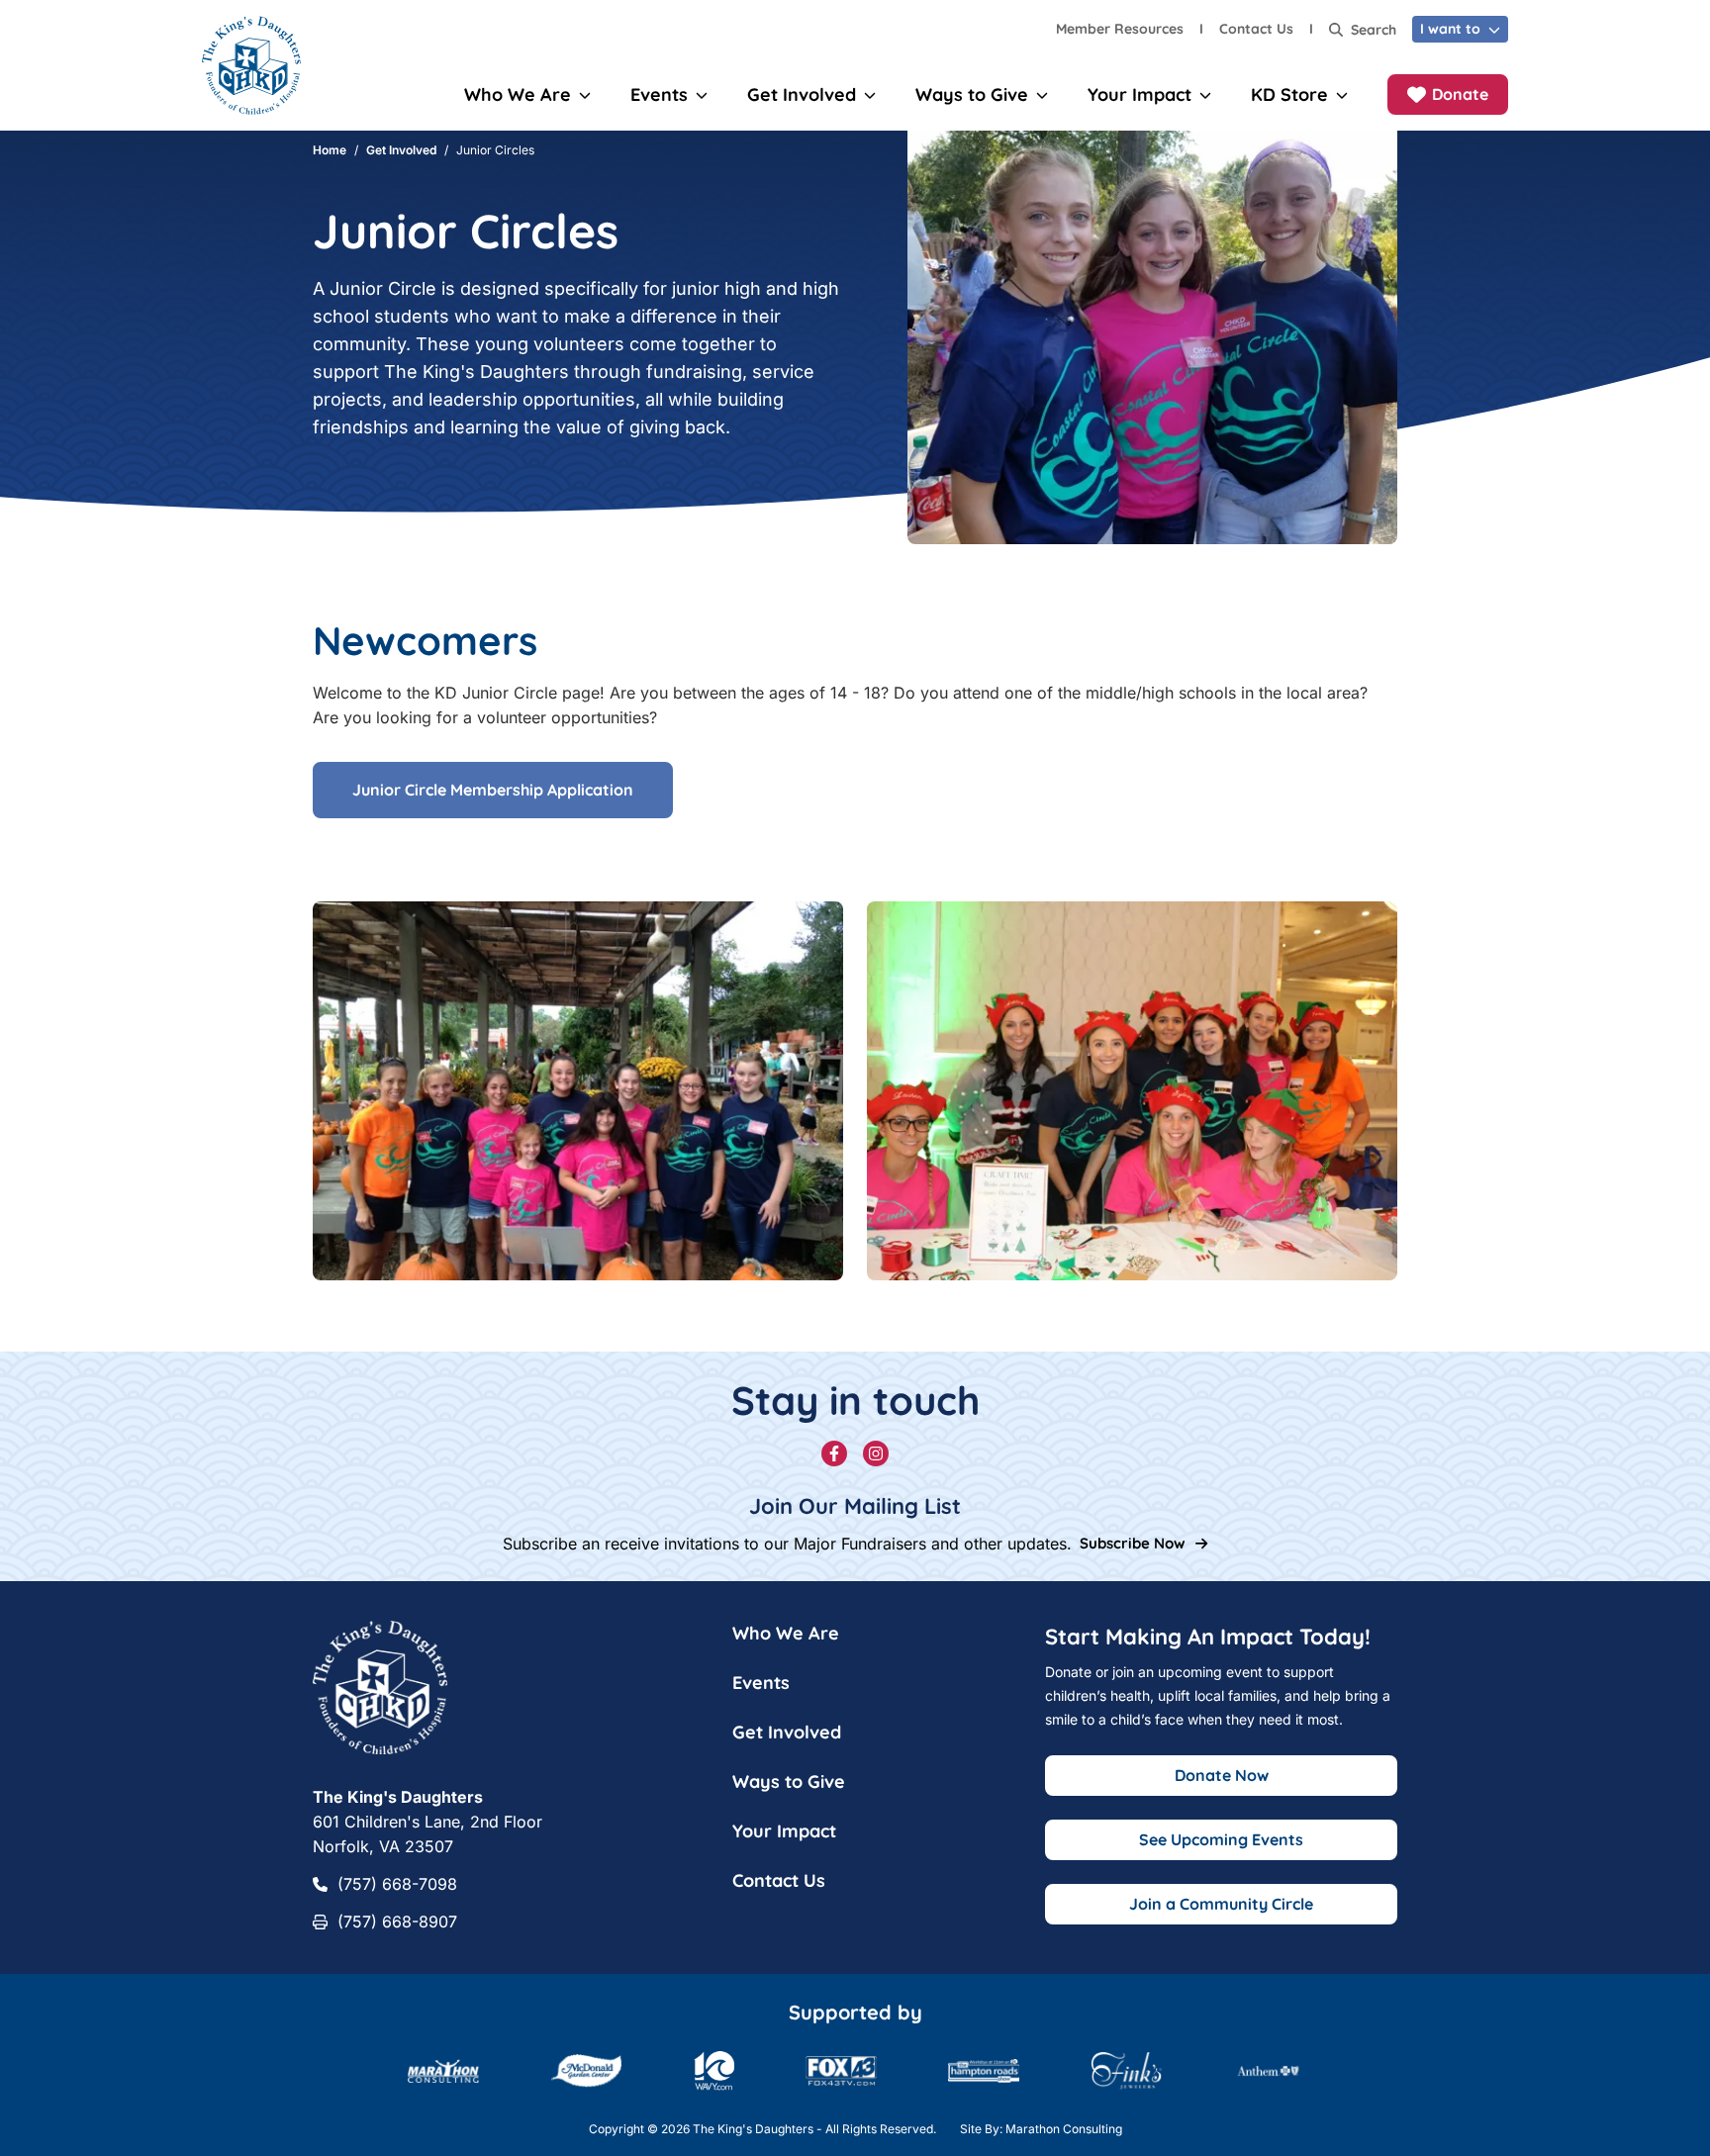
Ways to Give (789, 1781)
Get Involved (401, 150)
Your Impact (784, 1831)
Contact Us (1256, 29)
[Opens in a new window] (1268, 2071)
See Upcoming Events (1221, 1839)
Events (761, 1683)
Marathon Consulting (1064, 2129)
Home (330, 150)
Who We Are (786, 1633)
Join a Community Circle (1221, 1904)
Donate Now (1222, 1775)
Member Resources (1120, 29)
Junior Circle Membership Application (493, 790)
